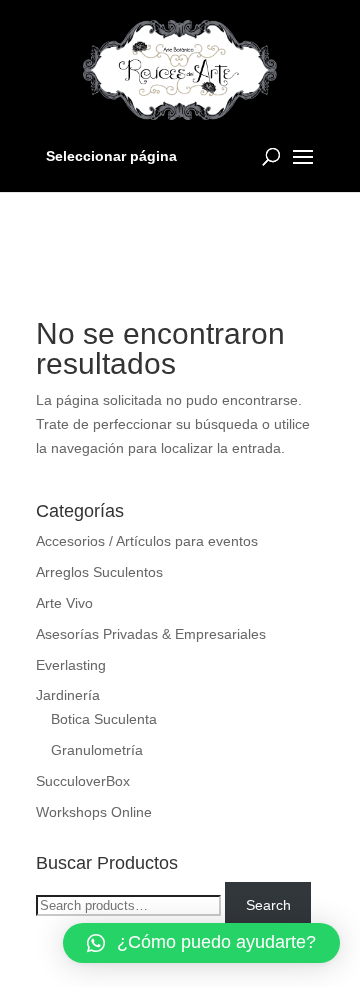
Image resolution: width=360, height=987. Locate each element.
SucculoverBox (83, 781)
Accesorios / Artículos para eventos (147, 541)
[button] (201, 943)
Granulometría (97, 750)
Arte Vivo (64, 603)
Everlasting (71, 665)
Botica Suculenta (104, 719)
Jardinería (68, 695)
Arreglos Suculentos (99, 572)
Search (268, 905)
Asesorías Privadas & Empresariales (151, 634)
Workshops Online (94, 812)
